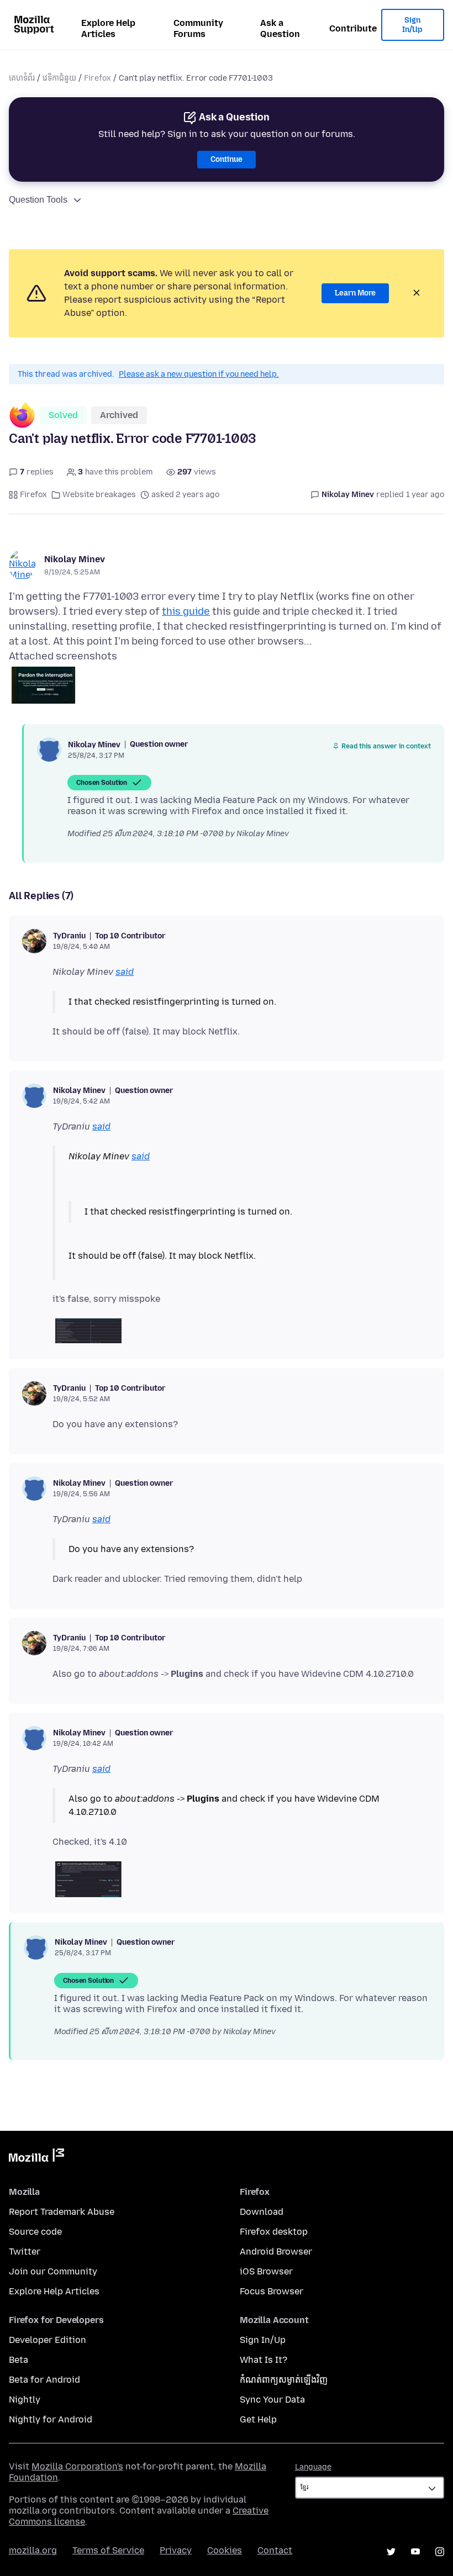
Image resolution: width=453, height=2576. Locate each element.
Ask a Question (280, 28)
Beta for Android (44, 2380)
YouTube (415, 2552)
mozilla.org (33, 2550)
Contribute (353, 28)
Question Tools (38, 200)
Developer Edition (48, 2340)
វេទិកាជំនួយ (59, 78)
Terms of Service (108, 2550)
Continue (227, 159)
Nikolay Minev (75, 559)
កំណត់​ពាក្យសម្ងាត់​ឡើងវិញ (284, 2380)
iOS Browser (266, 2271)
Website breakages (99, 495)
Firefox (98, 78)
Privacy (176, 2550)
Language (313, 2467)
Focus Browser (272, 2291)
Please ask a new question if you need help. (199, 374)
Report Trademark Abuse (62, 2212)
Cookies (225, 2550)
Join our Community (53, 2271)
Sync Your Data (272, 2400)
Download (262, 2212)
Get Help (258, 2419)
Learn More (355, 293)
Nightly (25, 2400)
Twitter (25, 2252)
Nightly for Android (51, 2419)
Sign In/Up (412, 25)
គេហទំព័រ (22, 78)
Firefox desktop (274, 2232)
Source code (35, 2232)
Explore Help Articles (108, 28)
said (125, 972)
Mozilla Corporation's (77, 2466)
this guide (186, 611)
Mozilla (36, 2157)
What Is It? (264, 2360)
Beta (19, 2360)
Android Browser (276, 2252)
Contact (275, 2550)
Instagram (440, 2552)
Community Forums (198, 28)
